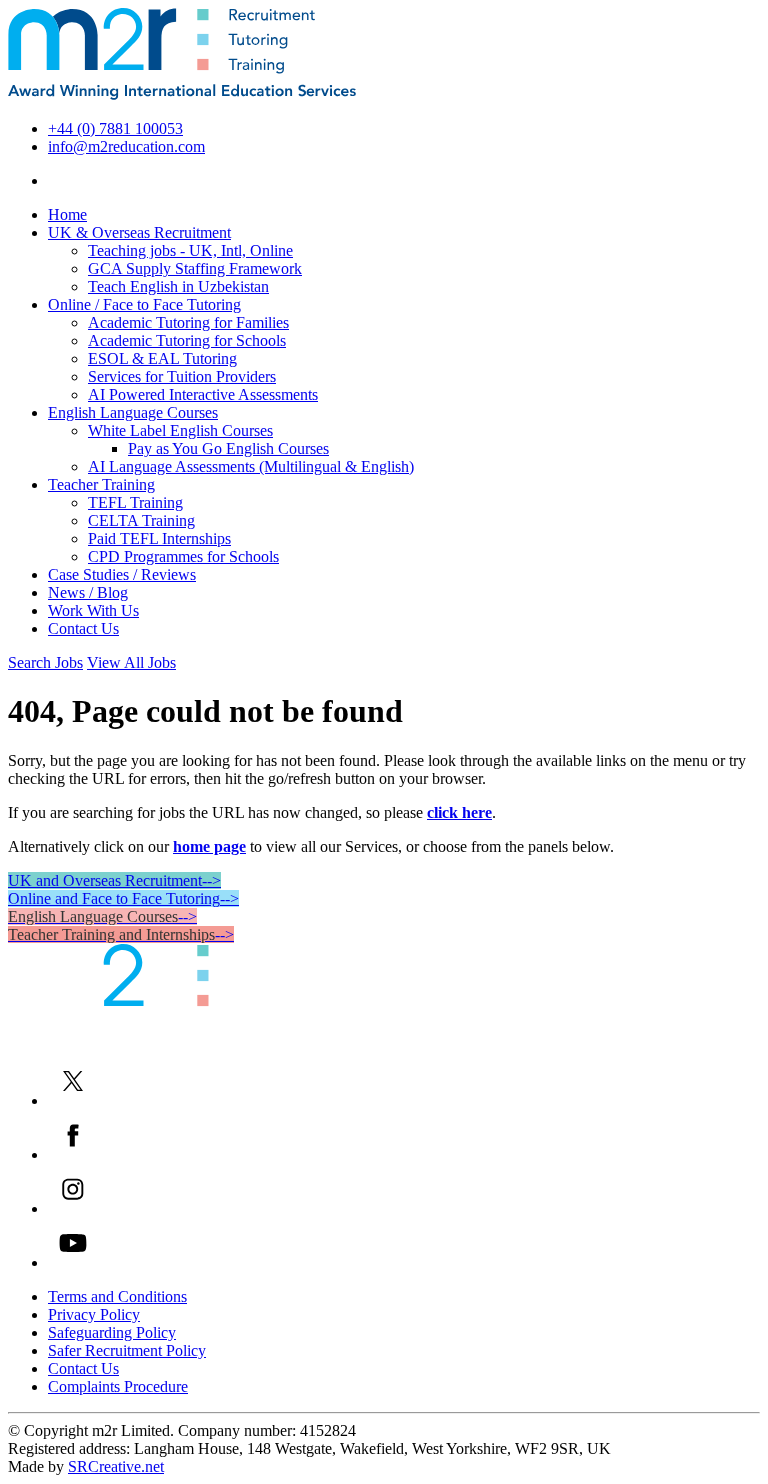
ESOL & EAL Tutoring (162, 358)
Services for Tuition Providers (182, 376)
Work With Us (93, 610)
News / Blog (88, 592)
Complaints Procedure (118, 1386)
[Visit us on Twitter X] (73, 1100)
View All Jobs (131, 662)
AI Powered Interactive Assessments (203, 394)
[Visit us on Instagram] (73, 1208)
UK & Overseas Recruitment (139, 232)
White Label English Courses (180, 430)
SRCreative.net (116, 1466)
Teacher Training (101, 484)
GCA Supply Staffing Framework (195, 268)
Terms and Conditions (117, 1296)
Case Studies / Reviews (122, 574)
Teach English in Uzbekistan (178, 286)
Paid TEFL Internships (159, 538)
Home (67, 214)
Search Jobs (45, 662)
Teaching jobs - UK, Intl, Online (190, 250)
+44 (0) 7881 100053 (115, 128)
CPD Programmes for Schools (183, 556)
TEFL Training (135, 502)
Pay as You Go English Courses (228, 448)
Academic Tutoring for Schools (187, 340)
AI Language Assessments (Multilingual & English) (251, 466)
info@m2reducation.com (126, 146)
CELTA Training (141, 520)
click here (459, 812)
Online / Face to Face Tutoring (144, 304)
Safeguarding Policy (112, 1332)
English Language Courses (133, 412)
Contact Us (83, 628)
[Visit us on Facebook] (73, 1154)
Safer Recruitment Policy (127, 1350)
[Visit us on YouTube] (73, 1262)
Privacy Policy (94, 1314)
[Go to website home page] (182, 94)
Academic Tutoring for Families (188, 322)
